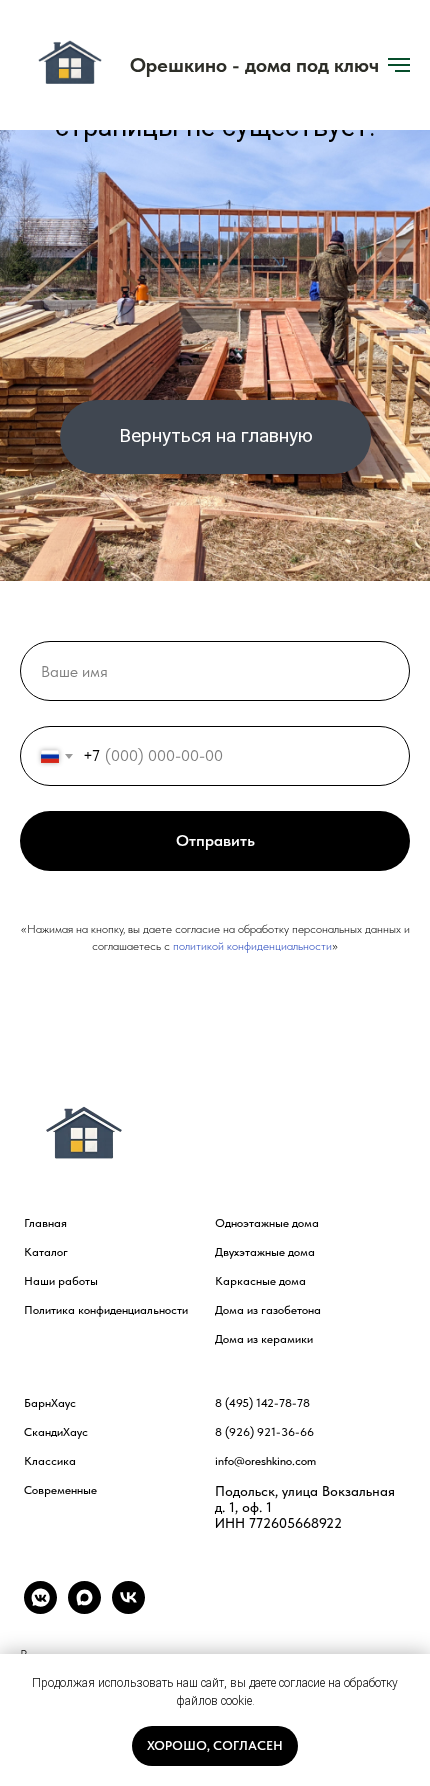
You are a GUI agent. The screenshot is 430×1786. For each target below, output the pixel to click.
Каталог (46, 1252)
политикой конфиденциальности (252, 946)
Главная (45, 1223)
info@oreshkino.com (265, 1461)
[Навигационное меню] (399, 65)
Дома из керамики (264, 1339)
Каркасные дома (260, 1281)
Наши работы (61, 1281)
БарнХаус (50, 1403)
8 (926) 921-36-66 (264, 1432)
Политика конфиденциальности (106, 1310)
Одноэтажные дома (267, 1223)
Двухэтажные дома (265, 1252)
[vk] (128, 1608)
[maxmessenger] (84, 1608)
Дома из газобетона (268, 1310)
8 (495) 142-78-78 (262, 1403)
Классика (50, 1461)
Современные (60, 1490)
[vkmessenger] (40, 1608)
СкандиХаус (56, 1432)
